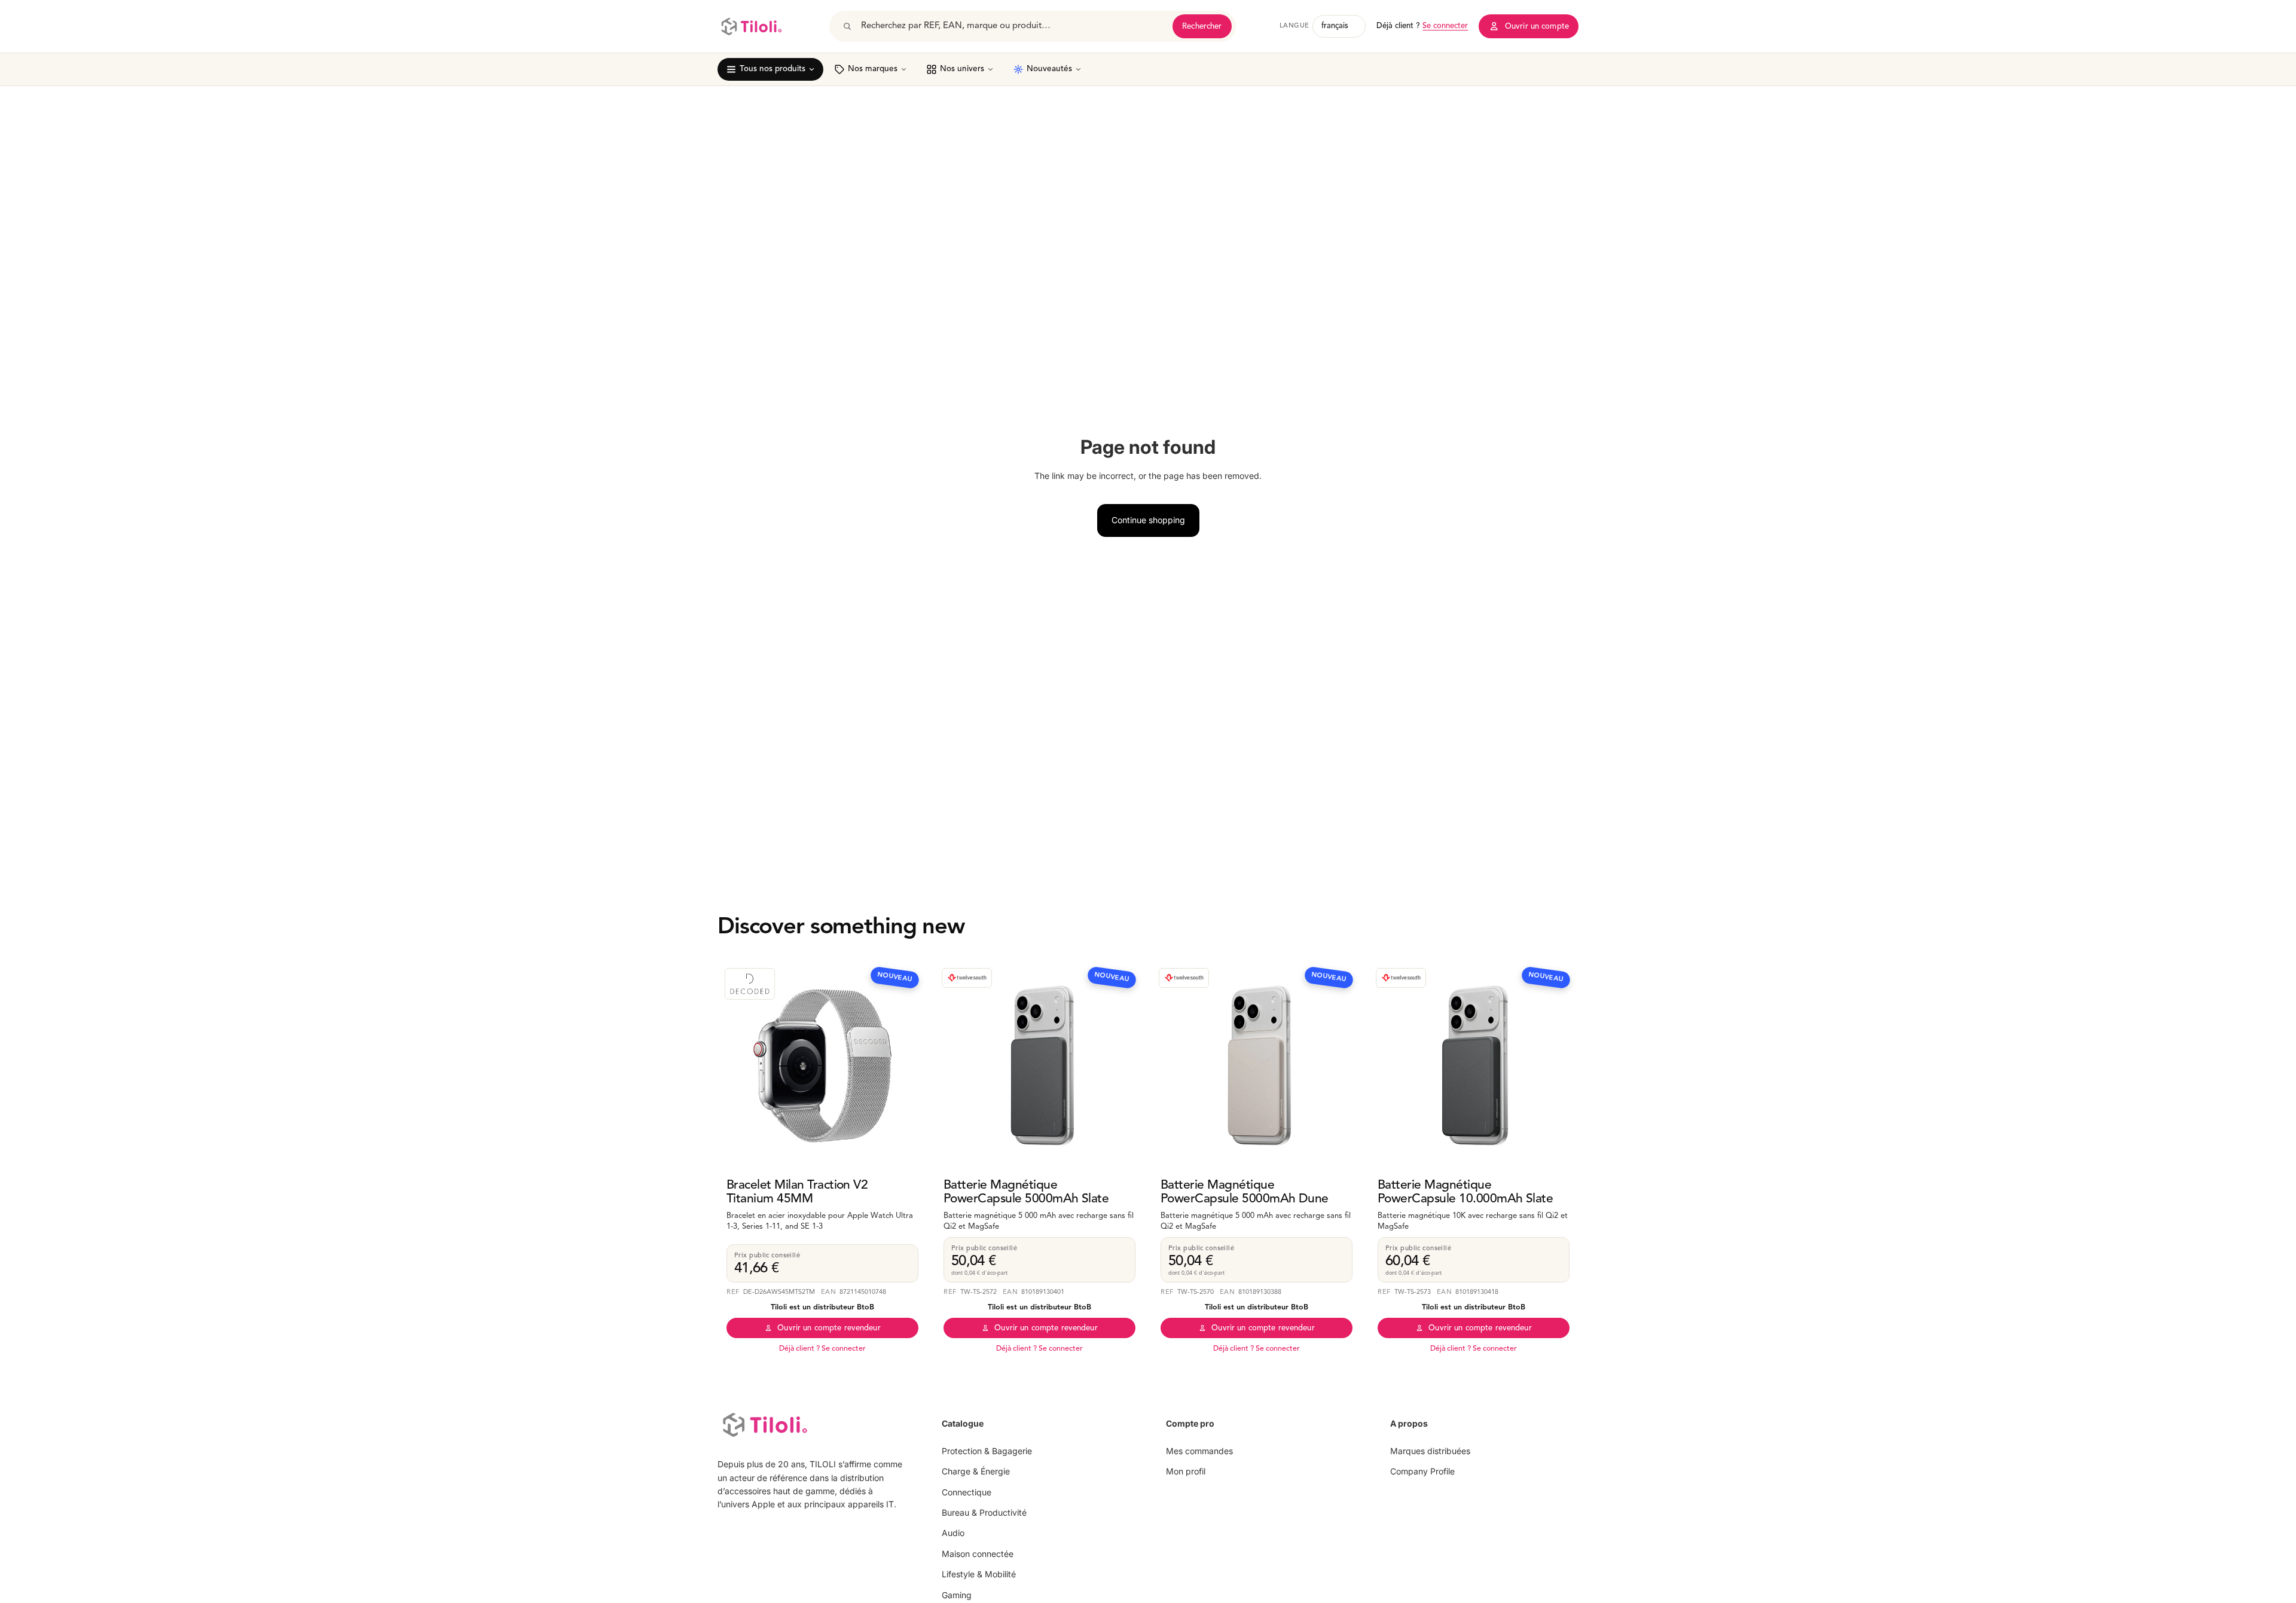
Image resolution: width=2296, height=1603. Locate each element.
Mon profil (1186, 1471)
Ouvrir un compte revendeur (829, 1328)
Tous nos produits (773, 69)
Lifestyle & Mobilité (979, 1574)
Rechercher (1202, 27)
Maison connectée (978, 1554)
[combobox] (1013, 26)
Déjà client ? (1422, 26)
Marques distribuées (1430, 1451)
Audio (953, 1533)
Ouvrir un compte (1537, 27)
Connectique (967, 1492)
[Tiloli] (751, 26)
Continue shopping (1148, 520)
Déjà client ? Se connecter (822, 1349)
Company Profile (1422, 1471)
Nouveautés (1049, 69)
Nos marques (873, 69)
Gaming (957, 1595)
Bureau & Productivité (984, 1512)
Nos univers (962, 69)
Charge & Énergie (976, 1471)
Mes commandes (1199, 1451)
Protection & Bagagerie (987, 1451)
